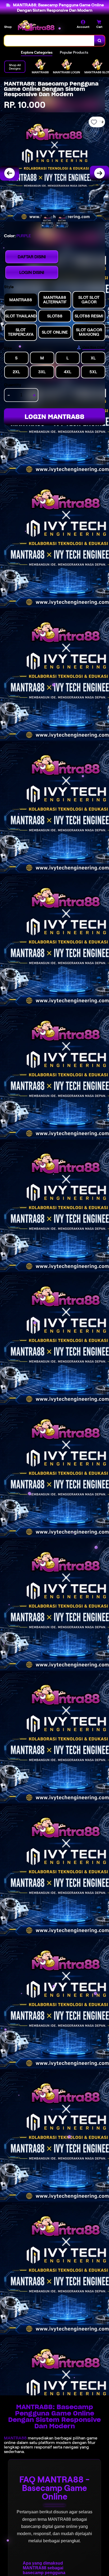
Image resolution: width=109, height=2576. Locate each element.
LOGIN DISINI (32, 272)
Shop (8, 27)
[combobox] (49, 41)
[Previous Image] (10, 173)
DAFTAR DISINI (32, 257)
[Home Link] (36, 26)
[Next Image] (99, 173)
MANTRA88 (15, 2438)
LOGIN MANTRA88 (54, 417)
